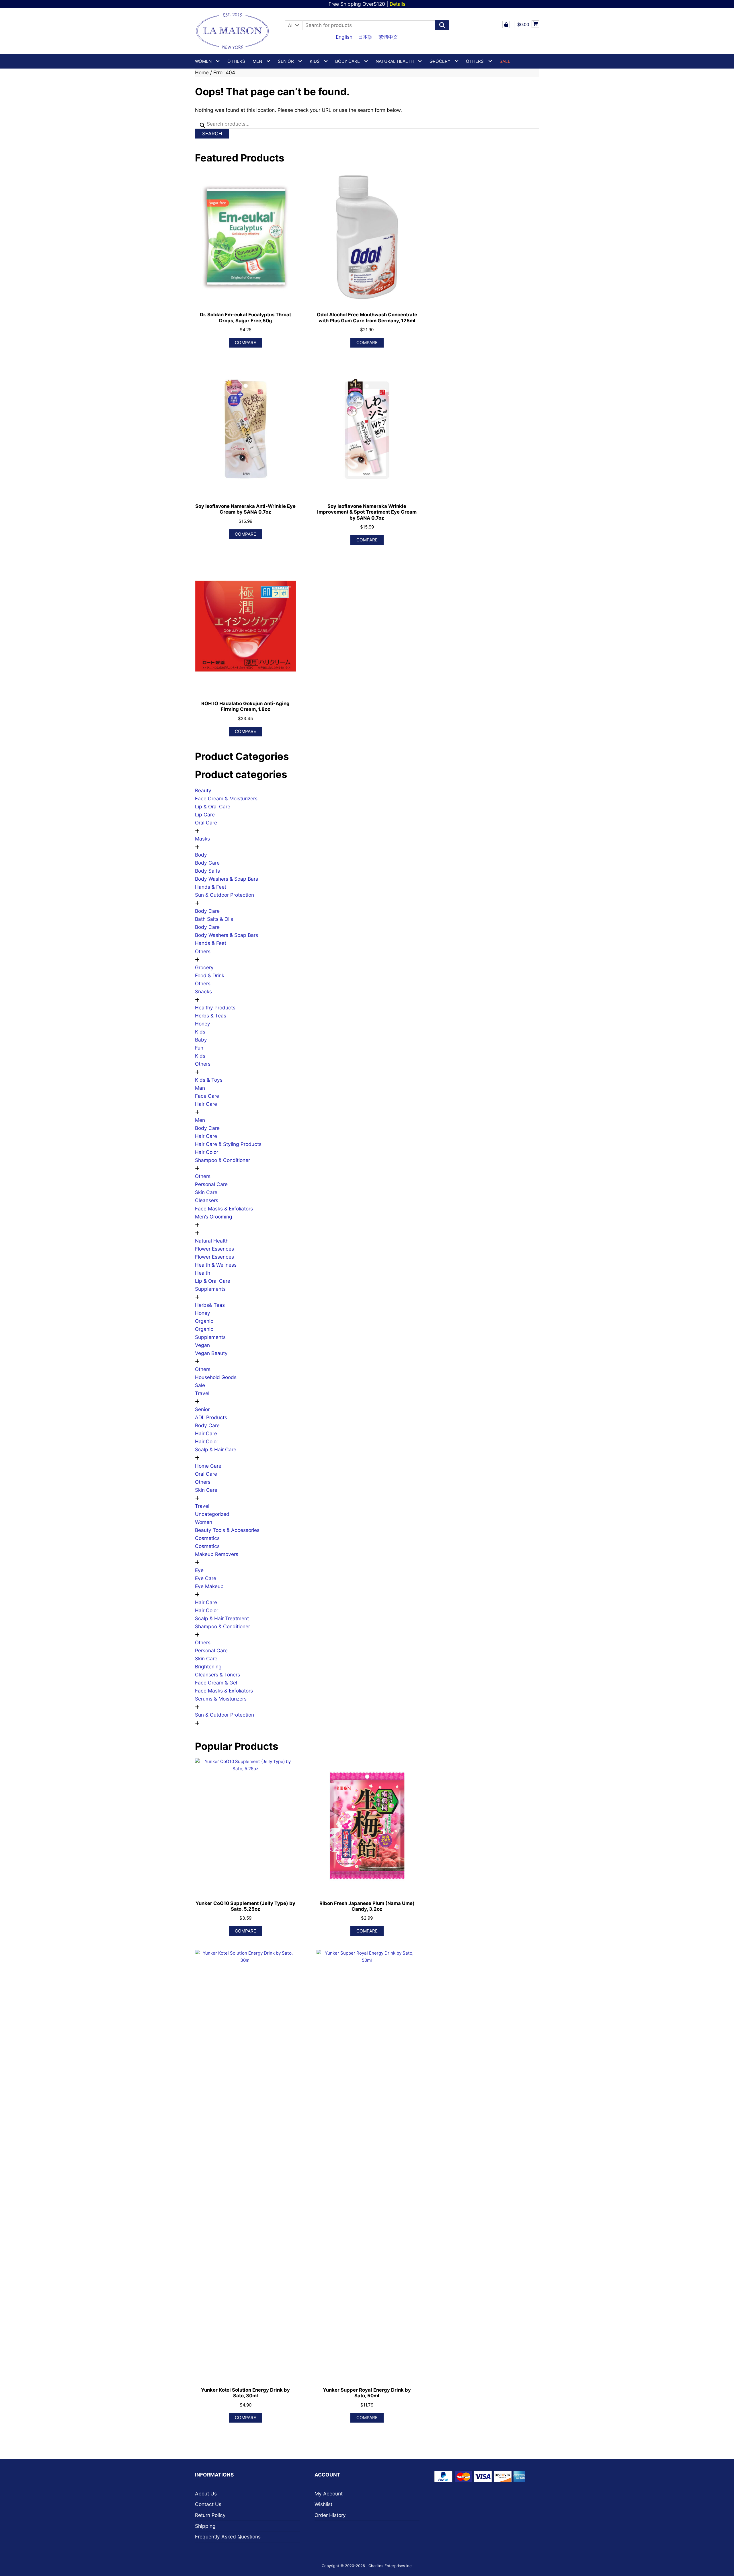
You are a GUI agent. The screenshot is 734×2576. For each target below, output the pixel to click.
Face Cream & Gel (216, 1683)
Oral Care (206, 823)
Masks (202, 839)
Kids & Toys (209, 1080)
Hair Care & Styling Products (228, 1144)
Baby (201, 1040)
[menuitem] (344, 37)
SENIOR (286, 61)
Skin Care (206, 1192)
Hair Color (207, 1152)
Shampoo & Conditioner (222, 1160)
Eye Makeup (209, 1586)
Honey (203, 1024)
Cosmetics (207, 1538)
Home (202, 72)
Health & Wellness (216, 1265)
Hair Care (206, 1104)
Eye (199, 1570)
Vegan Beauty (211, 1353)
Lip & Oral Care (213, 807)
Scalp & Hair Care (216, 1449)
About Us (206, 2494)
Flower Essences (214, 1249)
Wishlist (323, 2504)
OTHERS (475, 61)
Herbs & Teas (211, 1016)
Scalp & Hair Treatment (222, 1618)
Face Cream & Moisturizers (226, 798)
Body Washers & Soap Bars (227, 879)
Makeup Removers (217, 1554)
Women (204, 1522)
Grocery (440, 61)
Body (201, 855)
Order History (330, 2515)
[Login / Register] (506, 24)
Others (236, 61)
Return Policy (210, 2515)
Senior (202, 1409)
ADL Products (211, 1417)
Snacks (203, 991)
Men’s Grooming (214, 1217)
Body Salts (207, 871)
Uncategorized (212, 1514)
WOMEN (203, 61)
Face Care (207, 1096)
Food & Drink (210, 975)
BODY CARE (348, 61)
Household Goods (216, 1377)
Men (200, 1120)
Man (200, 1088)
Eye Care (206, 1578)
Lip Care (205, 815)
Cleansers (207, 1200)
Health (203, 1273)
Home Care (208, 1466)
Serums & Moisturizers (221, 1699)
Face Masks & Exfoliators (224, 1209)
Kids (200, 1032)
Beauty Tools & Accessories (227, 1530)
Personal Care (211, 1184)
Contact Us (208, 2504)
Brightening (208, 1667)
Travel (202, 1393)
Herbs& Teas (210, 1305)
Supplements (210, 1289)
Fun (199, 1048)
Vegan (202, 1345)
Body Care (207, 863)
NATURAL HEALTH (395, 61)
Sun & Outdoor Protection (225, 895)
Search (212, 133)
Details (398, 4)
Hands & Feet (211, 887)
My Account (329, 2494)
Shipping (205, 2526)
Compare (245, 343)
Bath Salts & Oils (214, 919)
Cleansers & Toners (217, 1675)
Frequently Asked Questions (228, 2537)
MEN (257, 61)
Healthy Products (215, 1008)
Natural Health (212, 1241)
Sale (200, 1385)
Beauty (203, 790)
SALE (505, 61)
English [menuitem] (344, 37)
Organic (204, 1321)
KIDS (315, 61)
